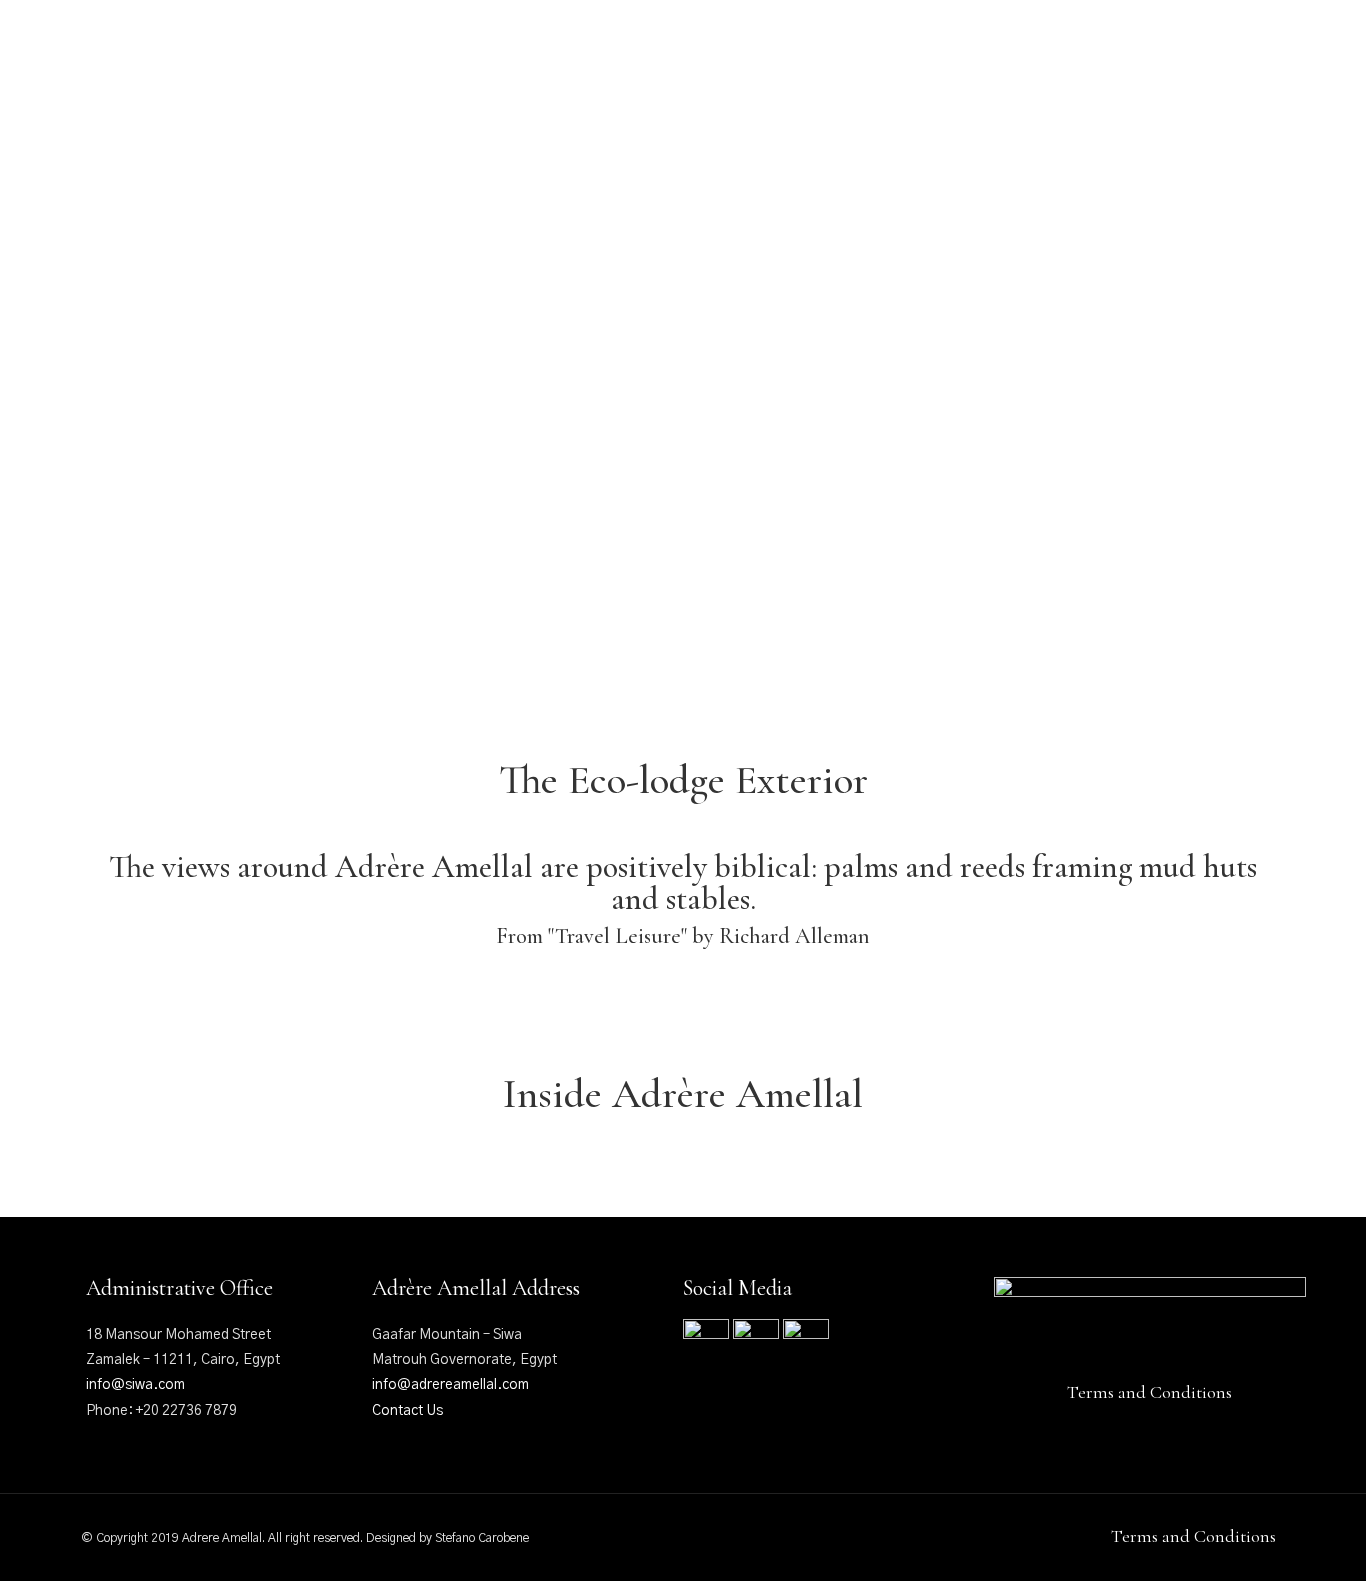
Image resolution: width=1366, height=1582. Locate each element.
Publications (860, 84)
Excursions (607, 84)
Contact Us (407, 1411)
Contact (1052, 84)
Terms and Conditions (1149, 1392)
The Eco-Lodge (398, 84)
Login (1253, 43)
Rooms (509, 84)
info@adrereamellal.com (450, 1385)
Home (292, 84)
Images (966, 84)
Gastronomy (730, 84)
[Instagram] (129, 43)
